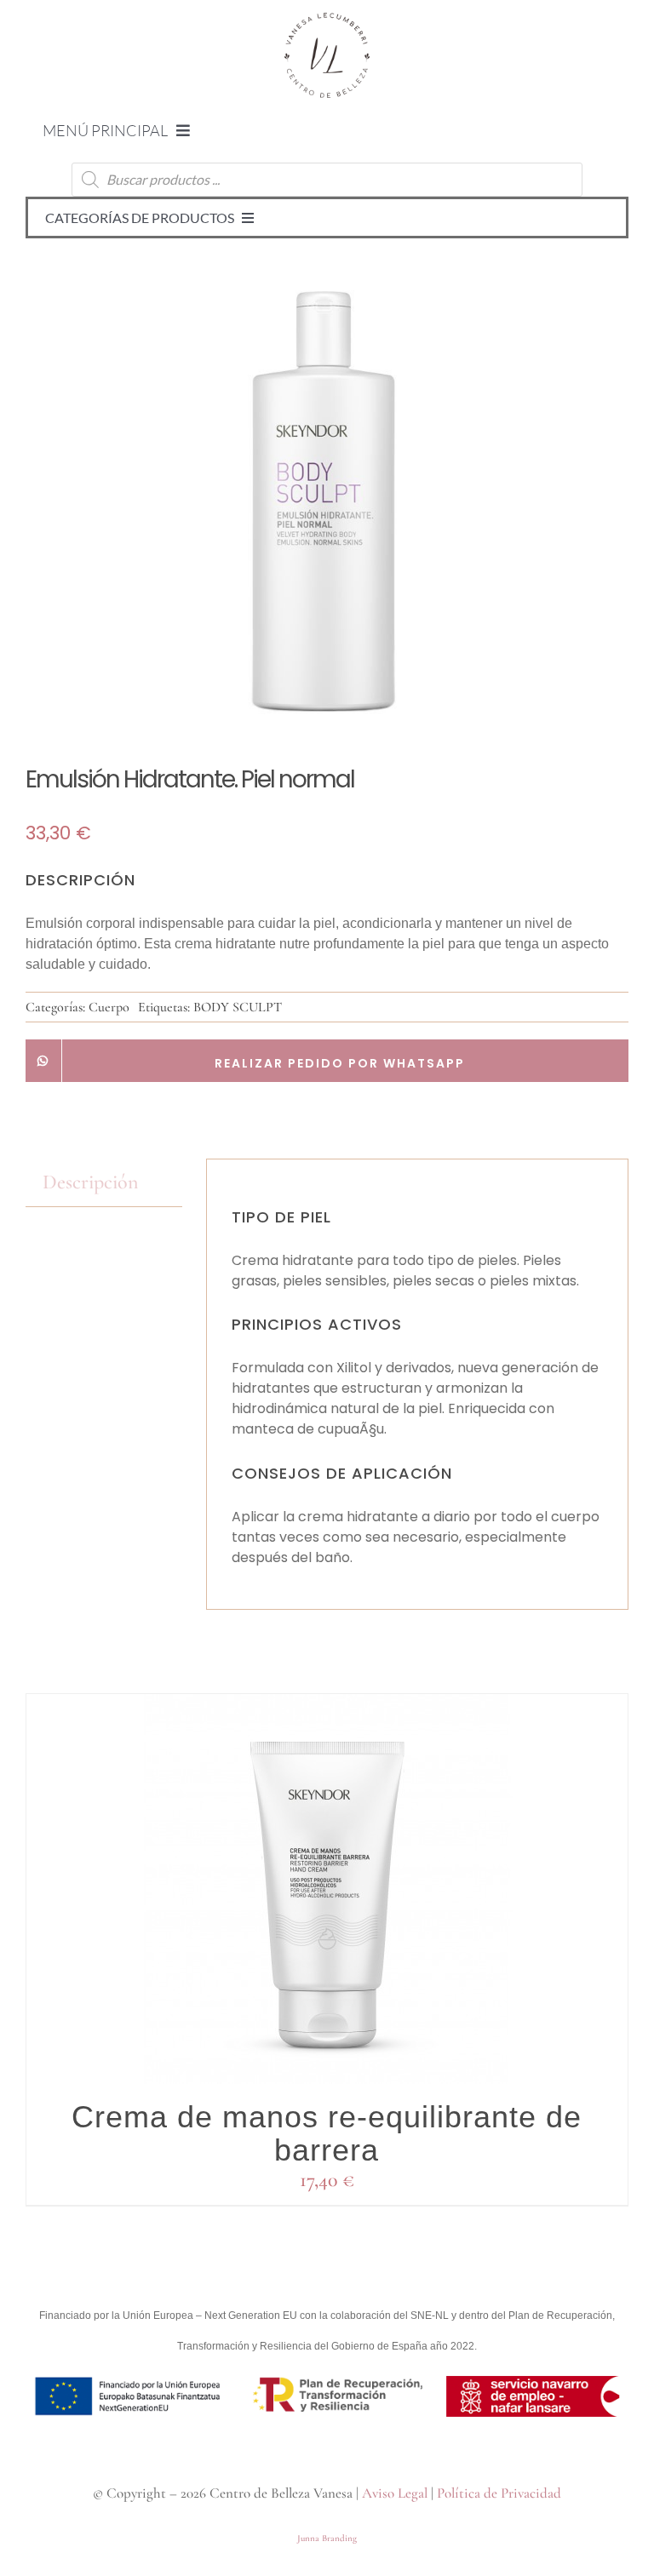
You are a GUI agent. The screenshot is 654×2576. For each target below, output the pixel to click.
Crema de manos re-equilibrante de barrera (327, 2133)
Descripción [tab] (90, 1182)
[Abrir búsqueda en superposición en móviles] (327, 180)
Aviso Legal (395, 2493)
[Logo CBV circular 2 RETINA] (327, 23)
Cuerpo (109, 1007)
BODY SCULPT (238, 1007)
